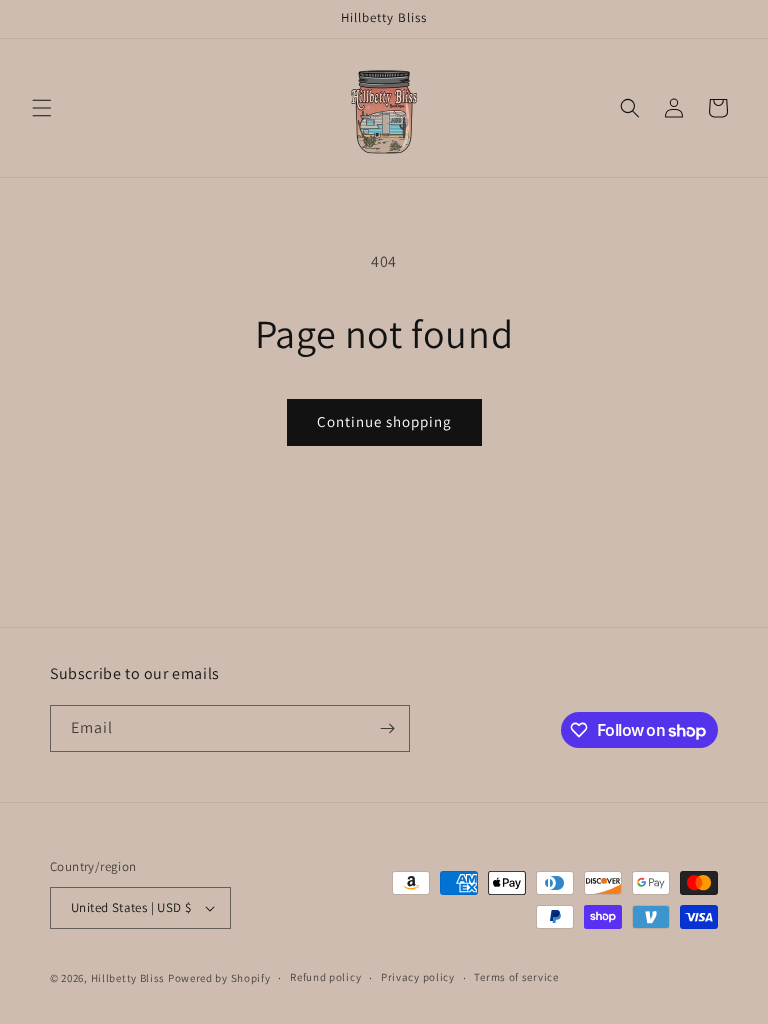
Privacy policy (418, 977)
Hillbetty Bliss (128, 978)
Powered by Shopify (219, 978)
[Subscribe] (387, 728)
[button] (42, 108)
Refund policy (325, 977)
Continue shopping (384, 421)
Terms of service (516, 977)
